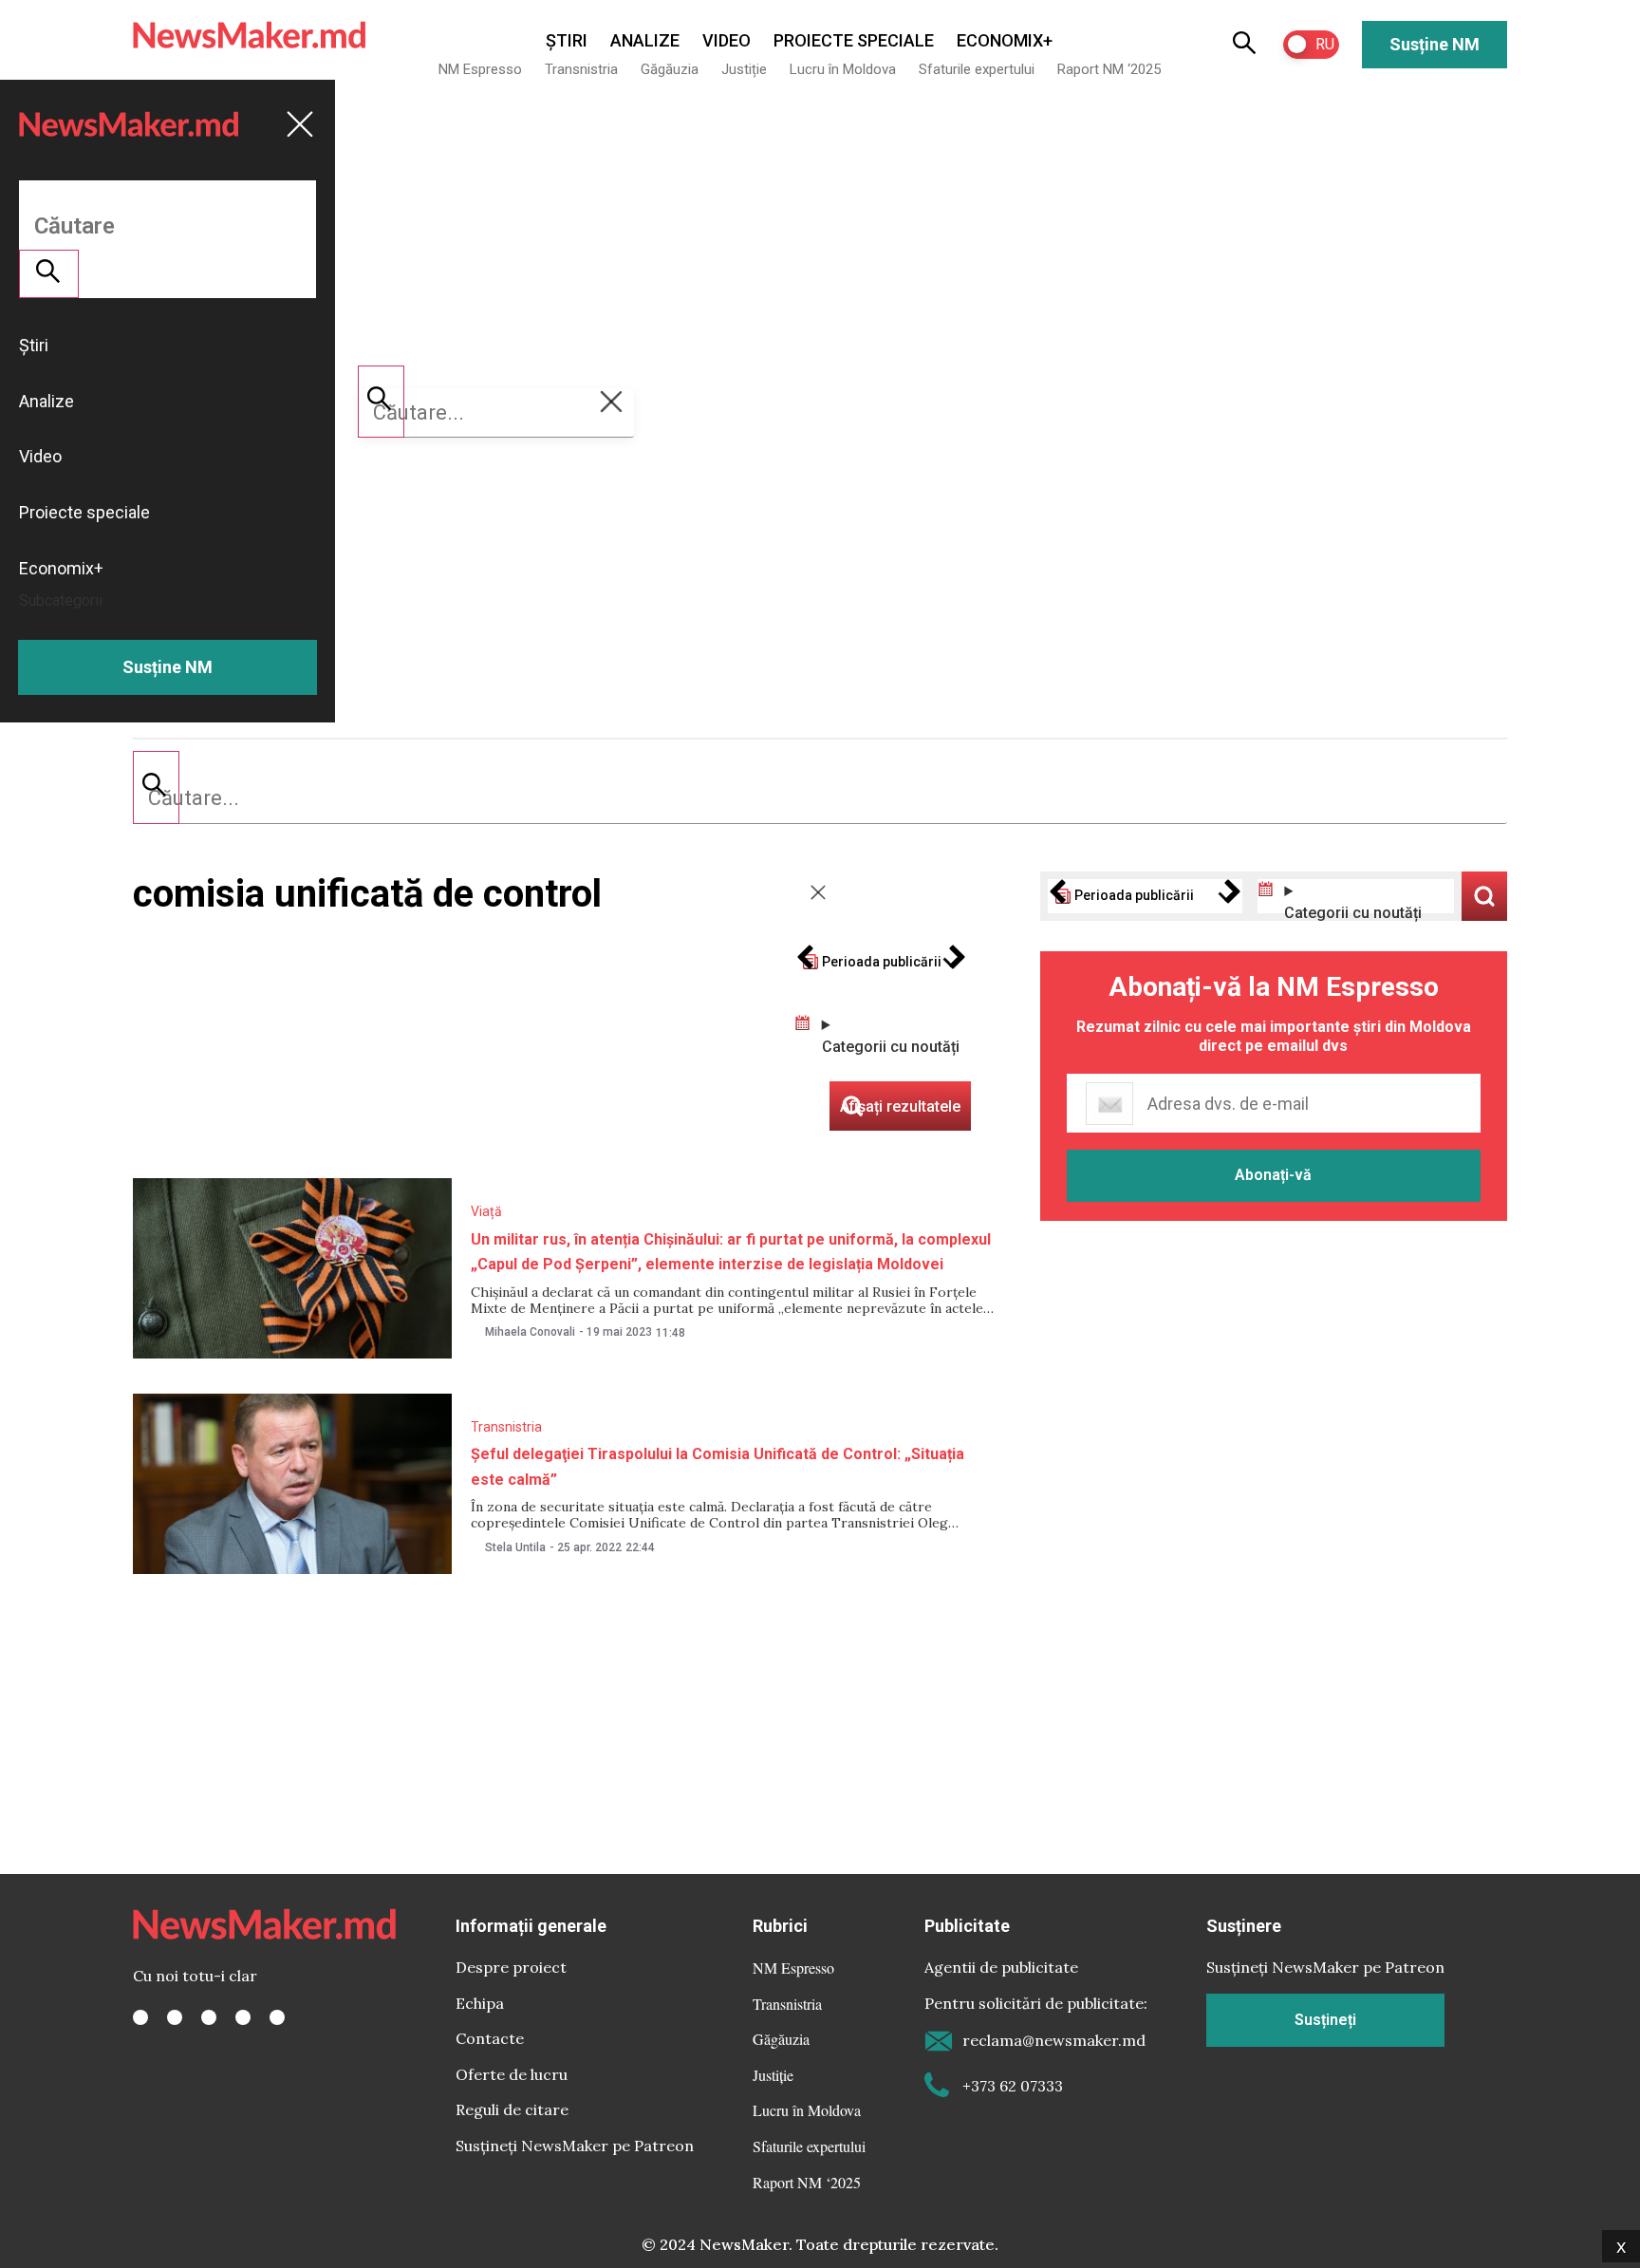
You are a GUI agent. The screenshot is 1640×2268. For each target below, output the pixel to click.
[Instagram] (209, 2017)
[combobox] (820, 798)
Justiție (744, 69)
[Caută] (156, 787)
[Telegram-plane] (277, 2017)
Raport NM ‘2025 (1109, 69)
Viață (486, 1211)
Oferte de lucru (512, 2074)
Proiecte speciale (854, 40)
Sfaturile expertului (977, 69)
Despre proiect (511, 1967)
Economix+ (1005, 40)
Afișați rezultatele (1484, 896)
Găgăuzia (670, 69)
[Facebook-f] (140, 2017)
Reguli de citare (512, 2109)
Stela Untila (515, 1547)
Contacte (490, 2038)
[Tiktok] (243, 2017)
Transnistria (581, 69)
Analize (645, 40)
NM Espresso (480, 69)
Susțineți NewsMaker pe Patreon (575, 2146)
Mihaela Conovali (530, 1332)
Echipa (480, 2003)
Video (727, 40)
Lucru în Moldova (843, 69)
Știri (567, 40)
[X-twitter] (175, 2017)
